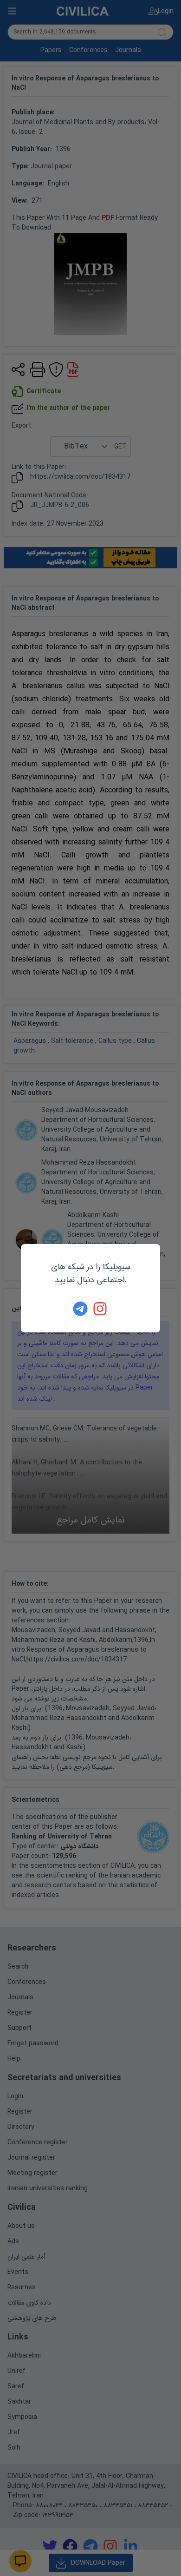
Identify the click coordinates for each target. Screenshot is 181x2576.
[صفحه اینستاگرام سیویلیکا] (101, 1309)
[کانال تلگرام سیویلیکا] (80, 1309)
